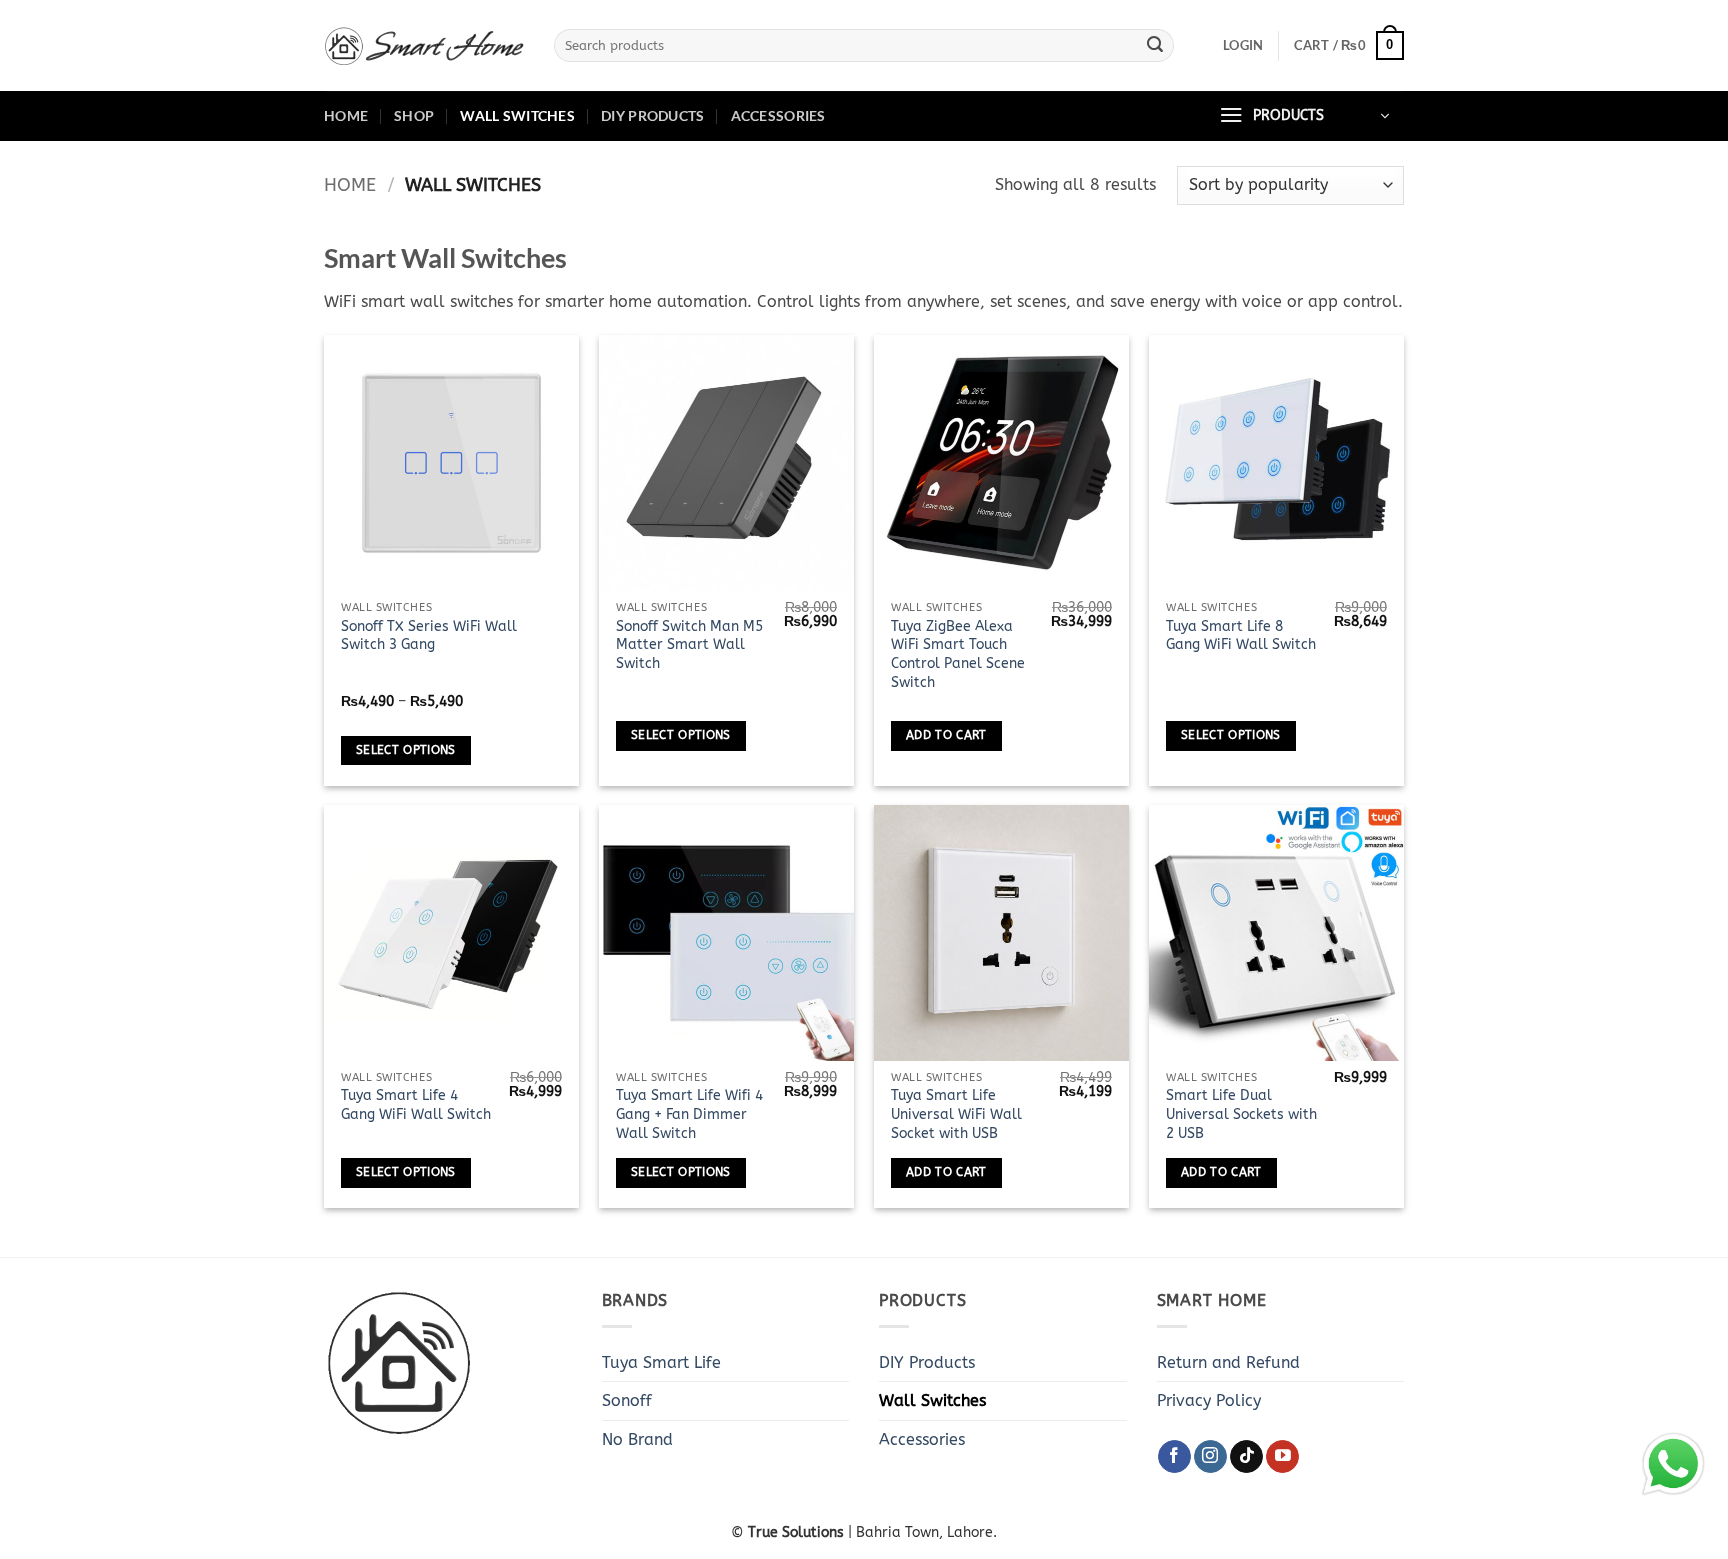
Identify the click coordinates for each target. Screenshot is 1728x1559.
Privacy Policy (1209, 1400)
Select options (406, 750)
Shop (414, 115)
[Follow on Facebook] (1174, 1457)
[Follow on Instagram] (1210, 1457)
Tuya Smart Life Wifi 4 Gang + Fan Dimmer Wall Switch (689, 1114)
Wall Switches (517, 115)
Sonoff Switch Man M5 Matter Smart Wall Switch (689, 645)
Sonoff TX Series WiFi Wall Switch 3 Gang (429, 636)
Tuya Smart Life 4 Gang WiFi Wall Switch (416, 1105)
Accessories (778, 115)
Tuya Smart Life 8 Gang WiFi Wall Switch (1241, 636)
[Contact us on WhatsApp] (1673, 1464)
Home (346, 115)
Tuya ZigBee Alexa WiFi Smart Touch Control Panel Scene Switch (958, 654)
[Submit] (1155, 46)
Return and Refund (1228, 1362)
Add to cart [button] (946, 735)
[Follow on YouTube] (1282, 1457)
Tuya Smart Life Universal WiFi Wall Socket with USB (956, 1114)
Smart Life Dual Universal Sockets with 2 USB (1241, 1114)
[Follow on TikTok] (1246, 1457)
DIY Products (652, 115)
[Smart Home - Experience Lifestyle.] (424, 46)
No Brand (637, 1439)
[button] (1243, 45)
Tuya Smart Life (661, 1362)
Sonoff (627, 1400)
